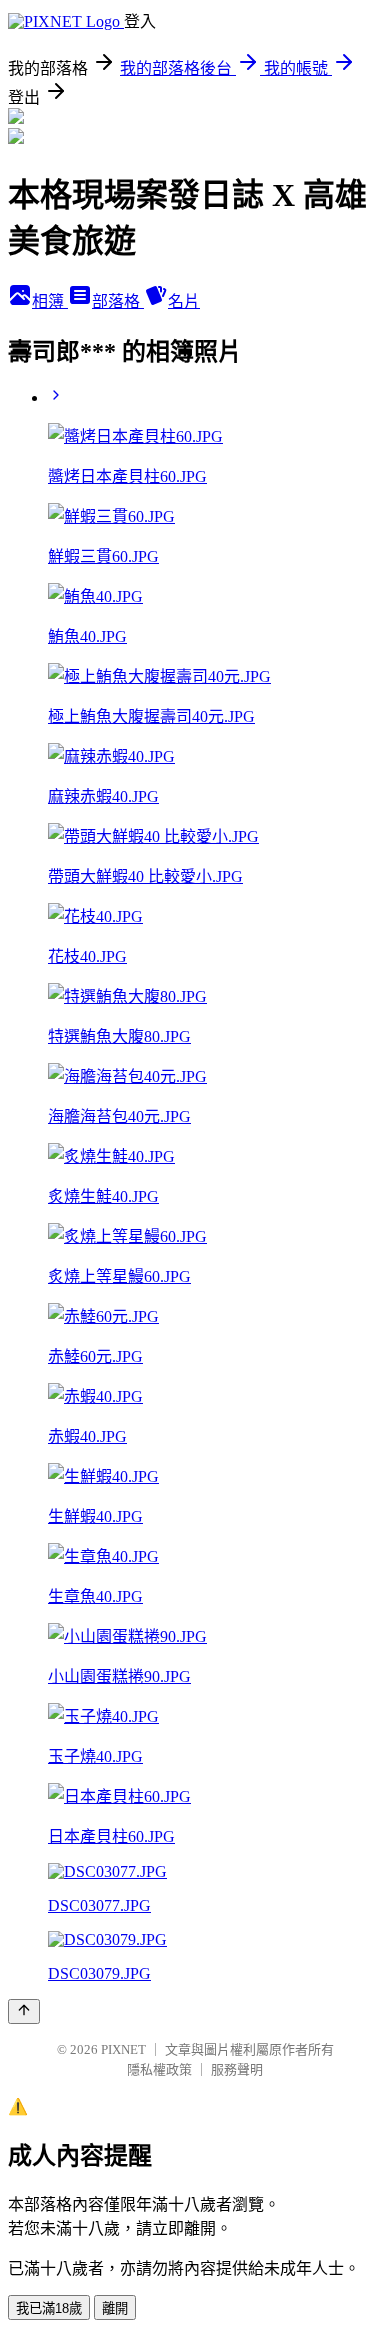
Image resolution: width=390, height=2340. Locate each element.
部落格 (118, 301)
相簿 (50, 301)
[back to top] (24, 2011)
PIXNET (123, 2049)
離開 (115, 2308)
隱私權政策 (159, 2069)
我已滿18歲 (49, 2308)
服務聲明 (237, 2069)
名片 (184, 301)
